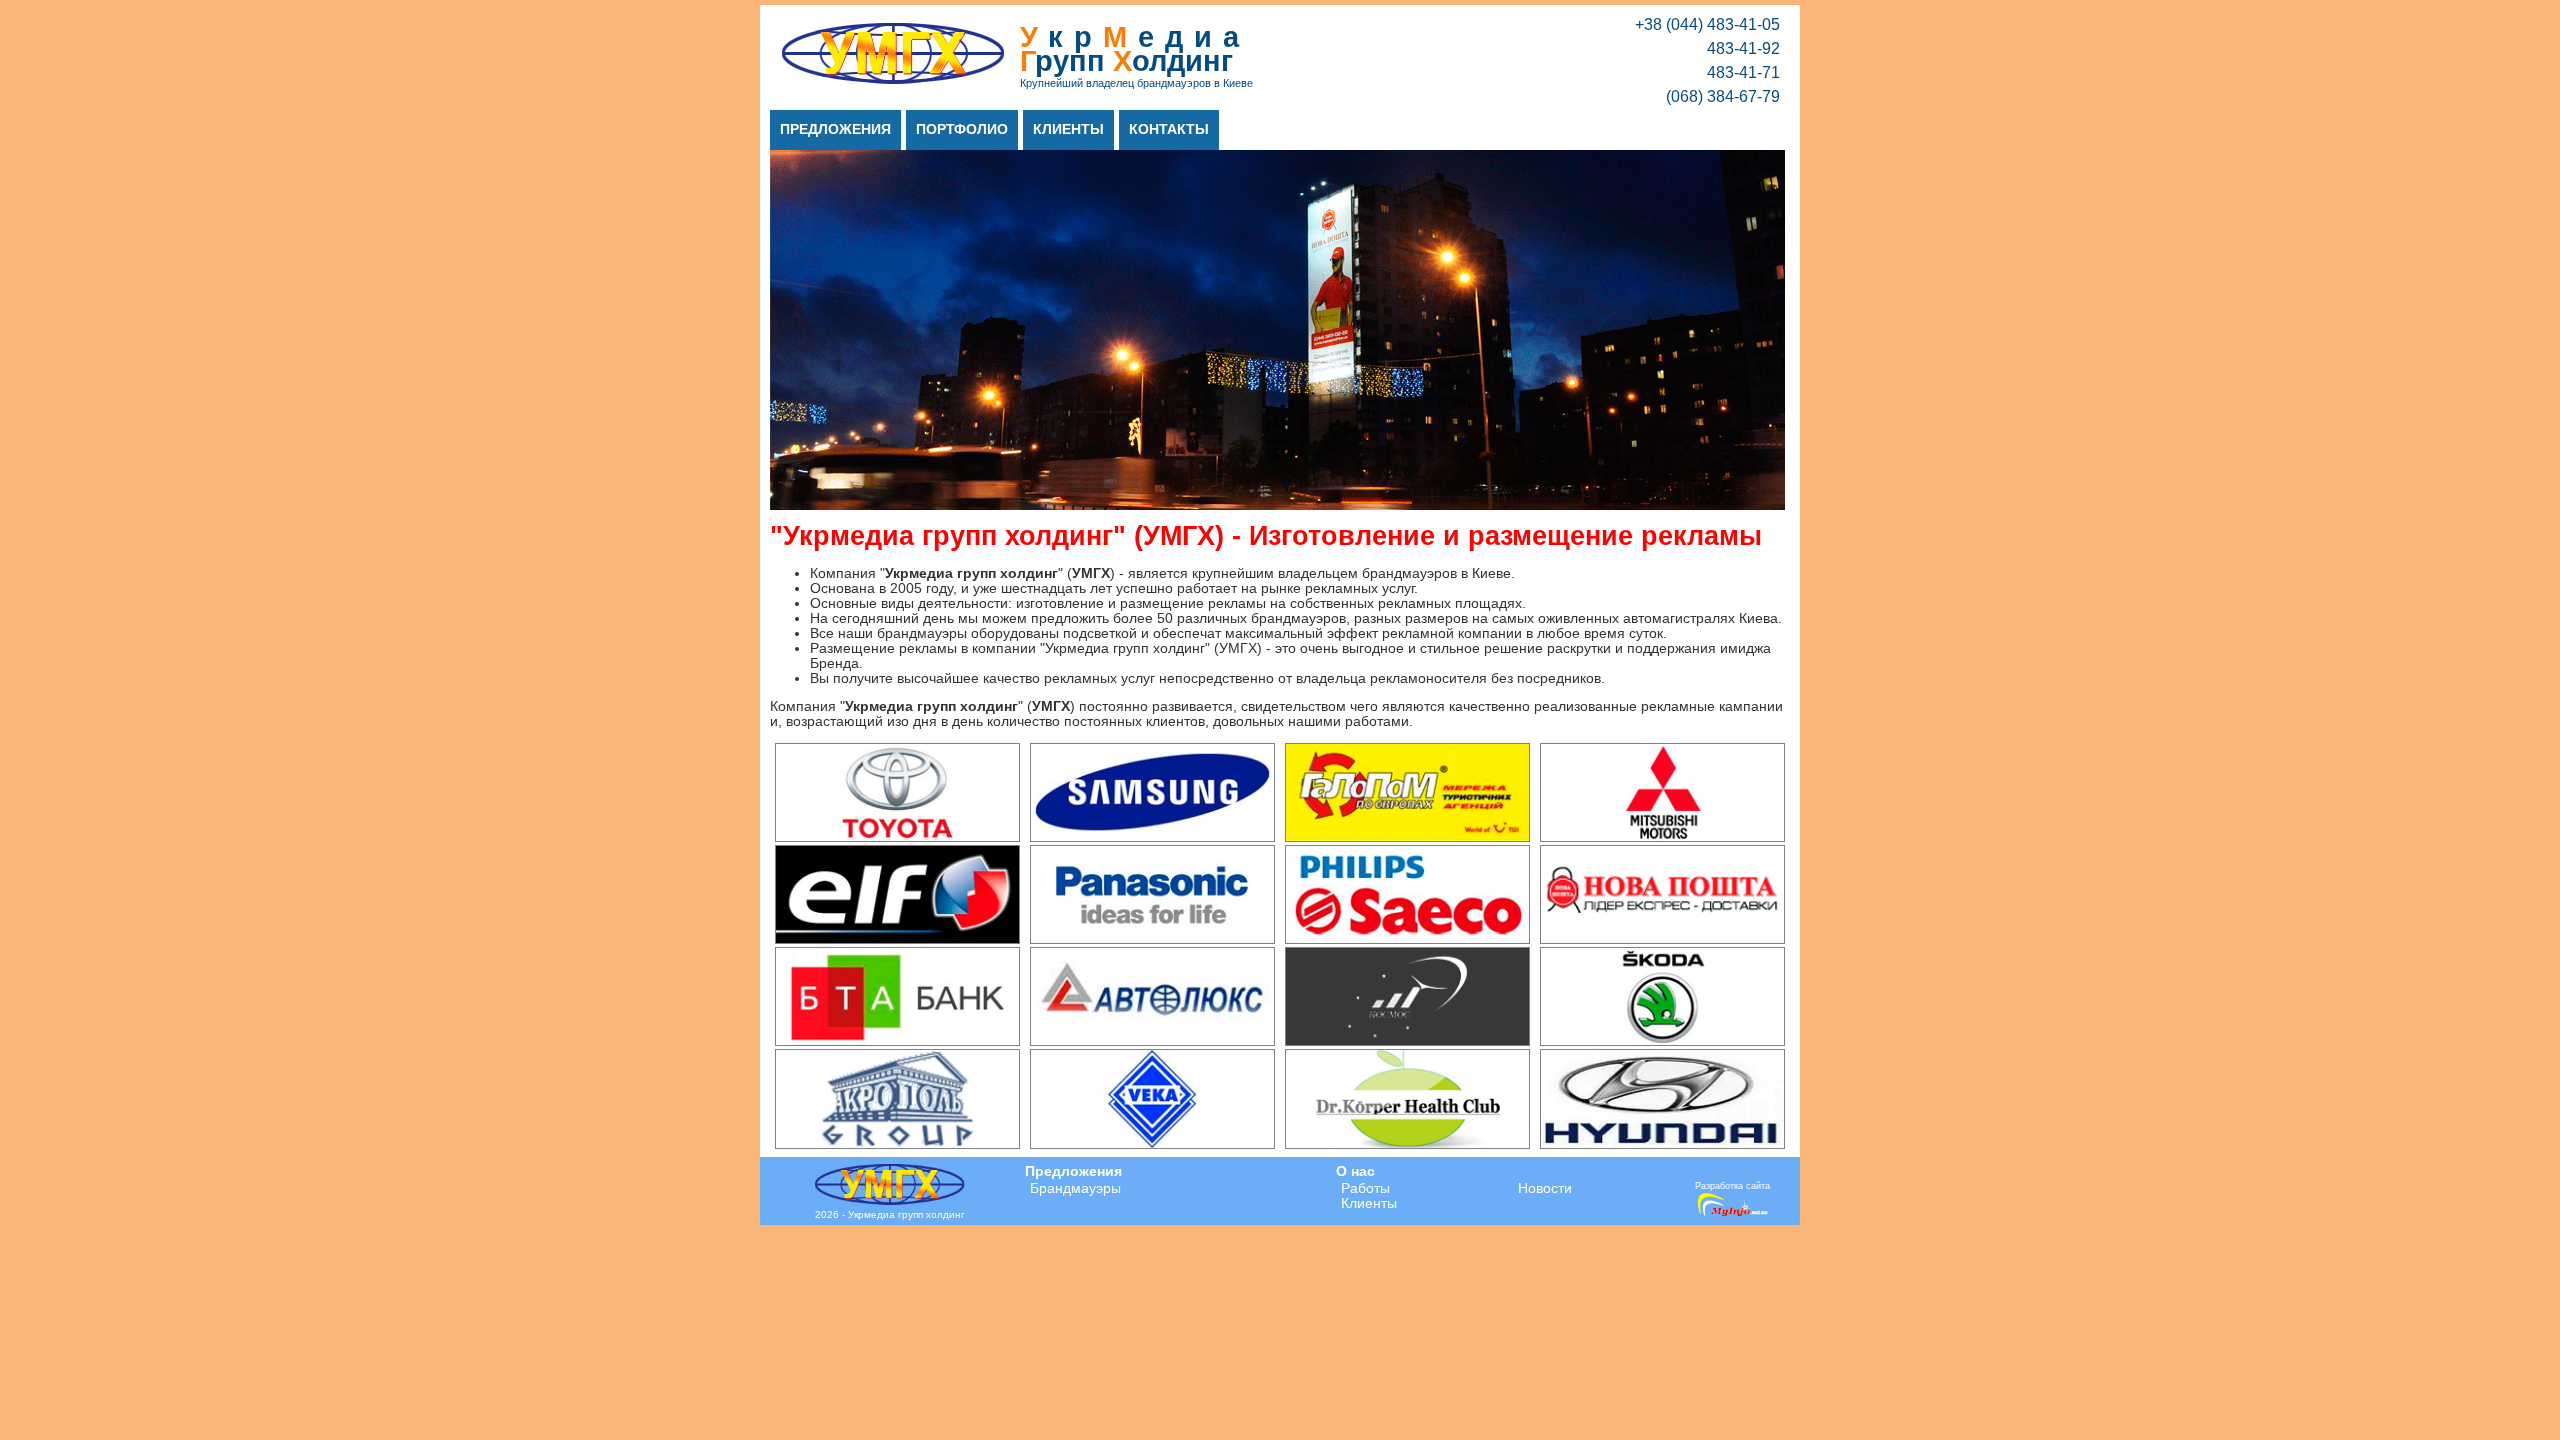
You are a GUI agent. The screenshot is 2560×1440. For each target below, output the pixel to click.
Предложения (835, 129)
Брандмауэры (1075, 1188)
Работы (1365, 1188)
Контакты (1169, 129)
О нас (1355, 1171)
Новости (1545, 1188)
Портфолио (962, 129)
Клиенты (1068, 129)
